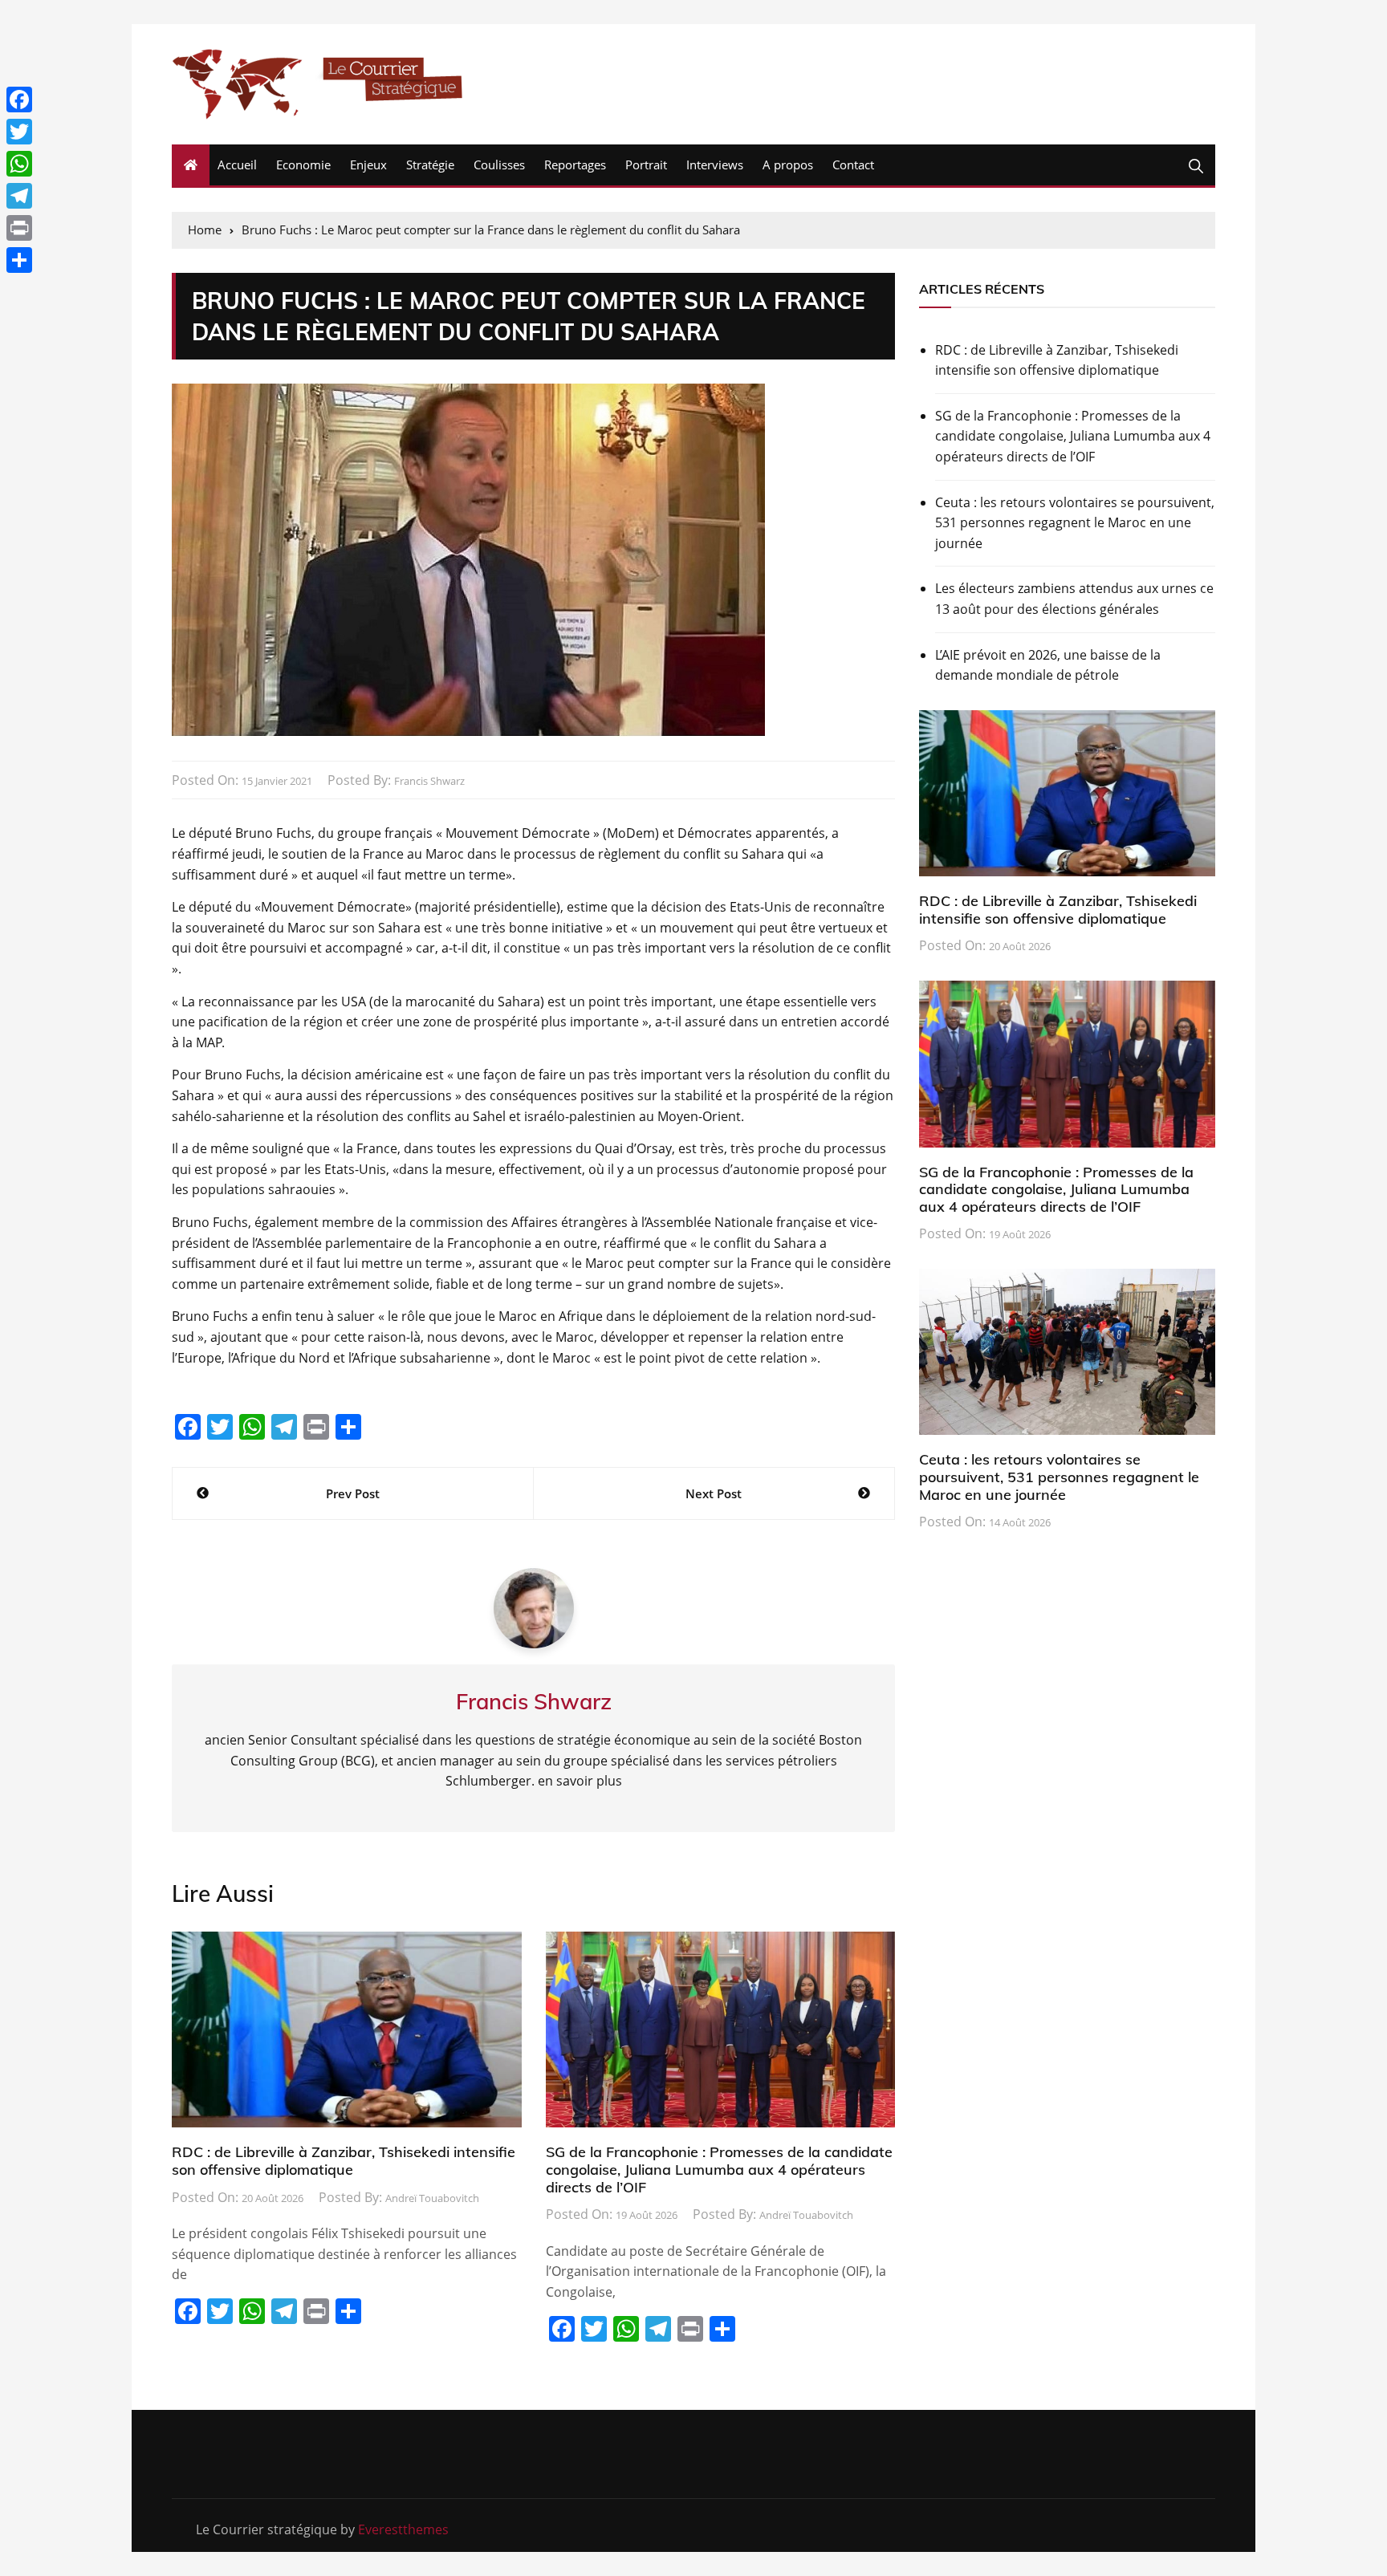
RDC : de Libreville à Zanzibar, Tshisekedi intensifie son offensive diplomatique (344, 2161)
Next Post (714, 1493)
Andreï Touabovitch (432, 2198)
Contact (853, 165)
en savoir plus (580, 1781)
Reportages (575, 165)
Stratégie (430, 165)
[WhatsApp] (19, 164)
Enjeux (368, 165)
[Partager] (19, 260)
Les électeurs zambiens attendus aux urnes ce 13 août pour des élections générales (1074, 599)
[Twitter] (19, 132)
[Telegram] (19, 196)
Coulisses (499, 165)
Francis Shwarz (429, 781)
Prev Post (353, 1493)
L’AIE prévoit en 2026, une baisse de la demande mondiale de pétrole (1048, 665)
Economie (303, 165)
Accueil (237, 165)
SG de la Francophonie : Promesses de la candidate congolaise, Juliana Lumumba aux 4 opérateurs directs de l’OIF (719, 2169)
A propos (788, 165)
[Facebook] (19, 100)
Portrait (646, 165)
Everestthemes (403, 2529)
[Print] (19, 228)
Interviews (715, 165)
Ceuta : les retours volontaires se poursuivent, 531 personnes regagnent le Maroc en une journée (1075, 523)
